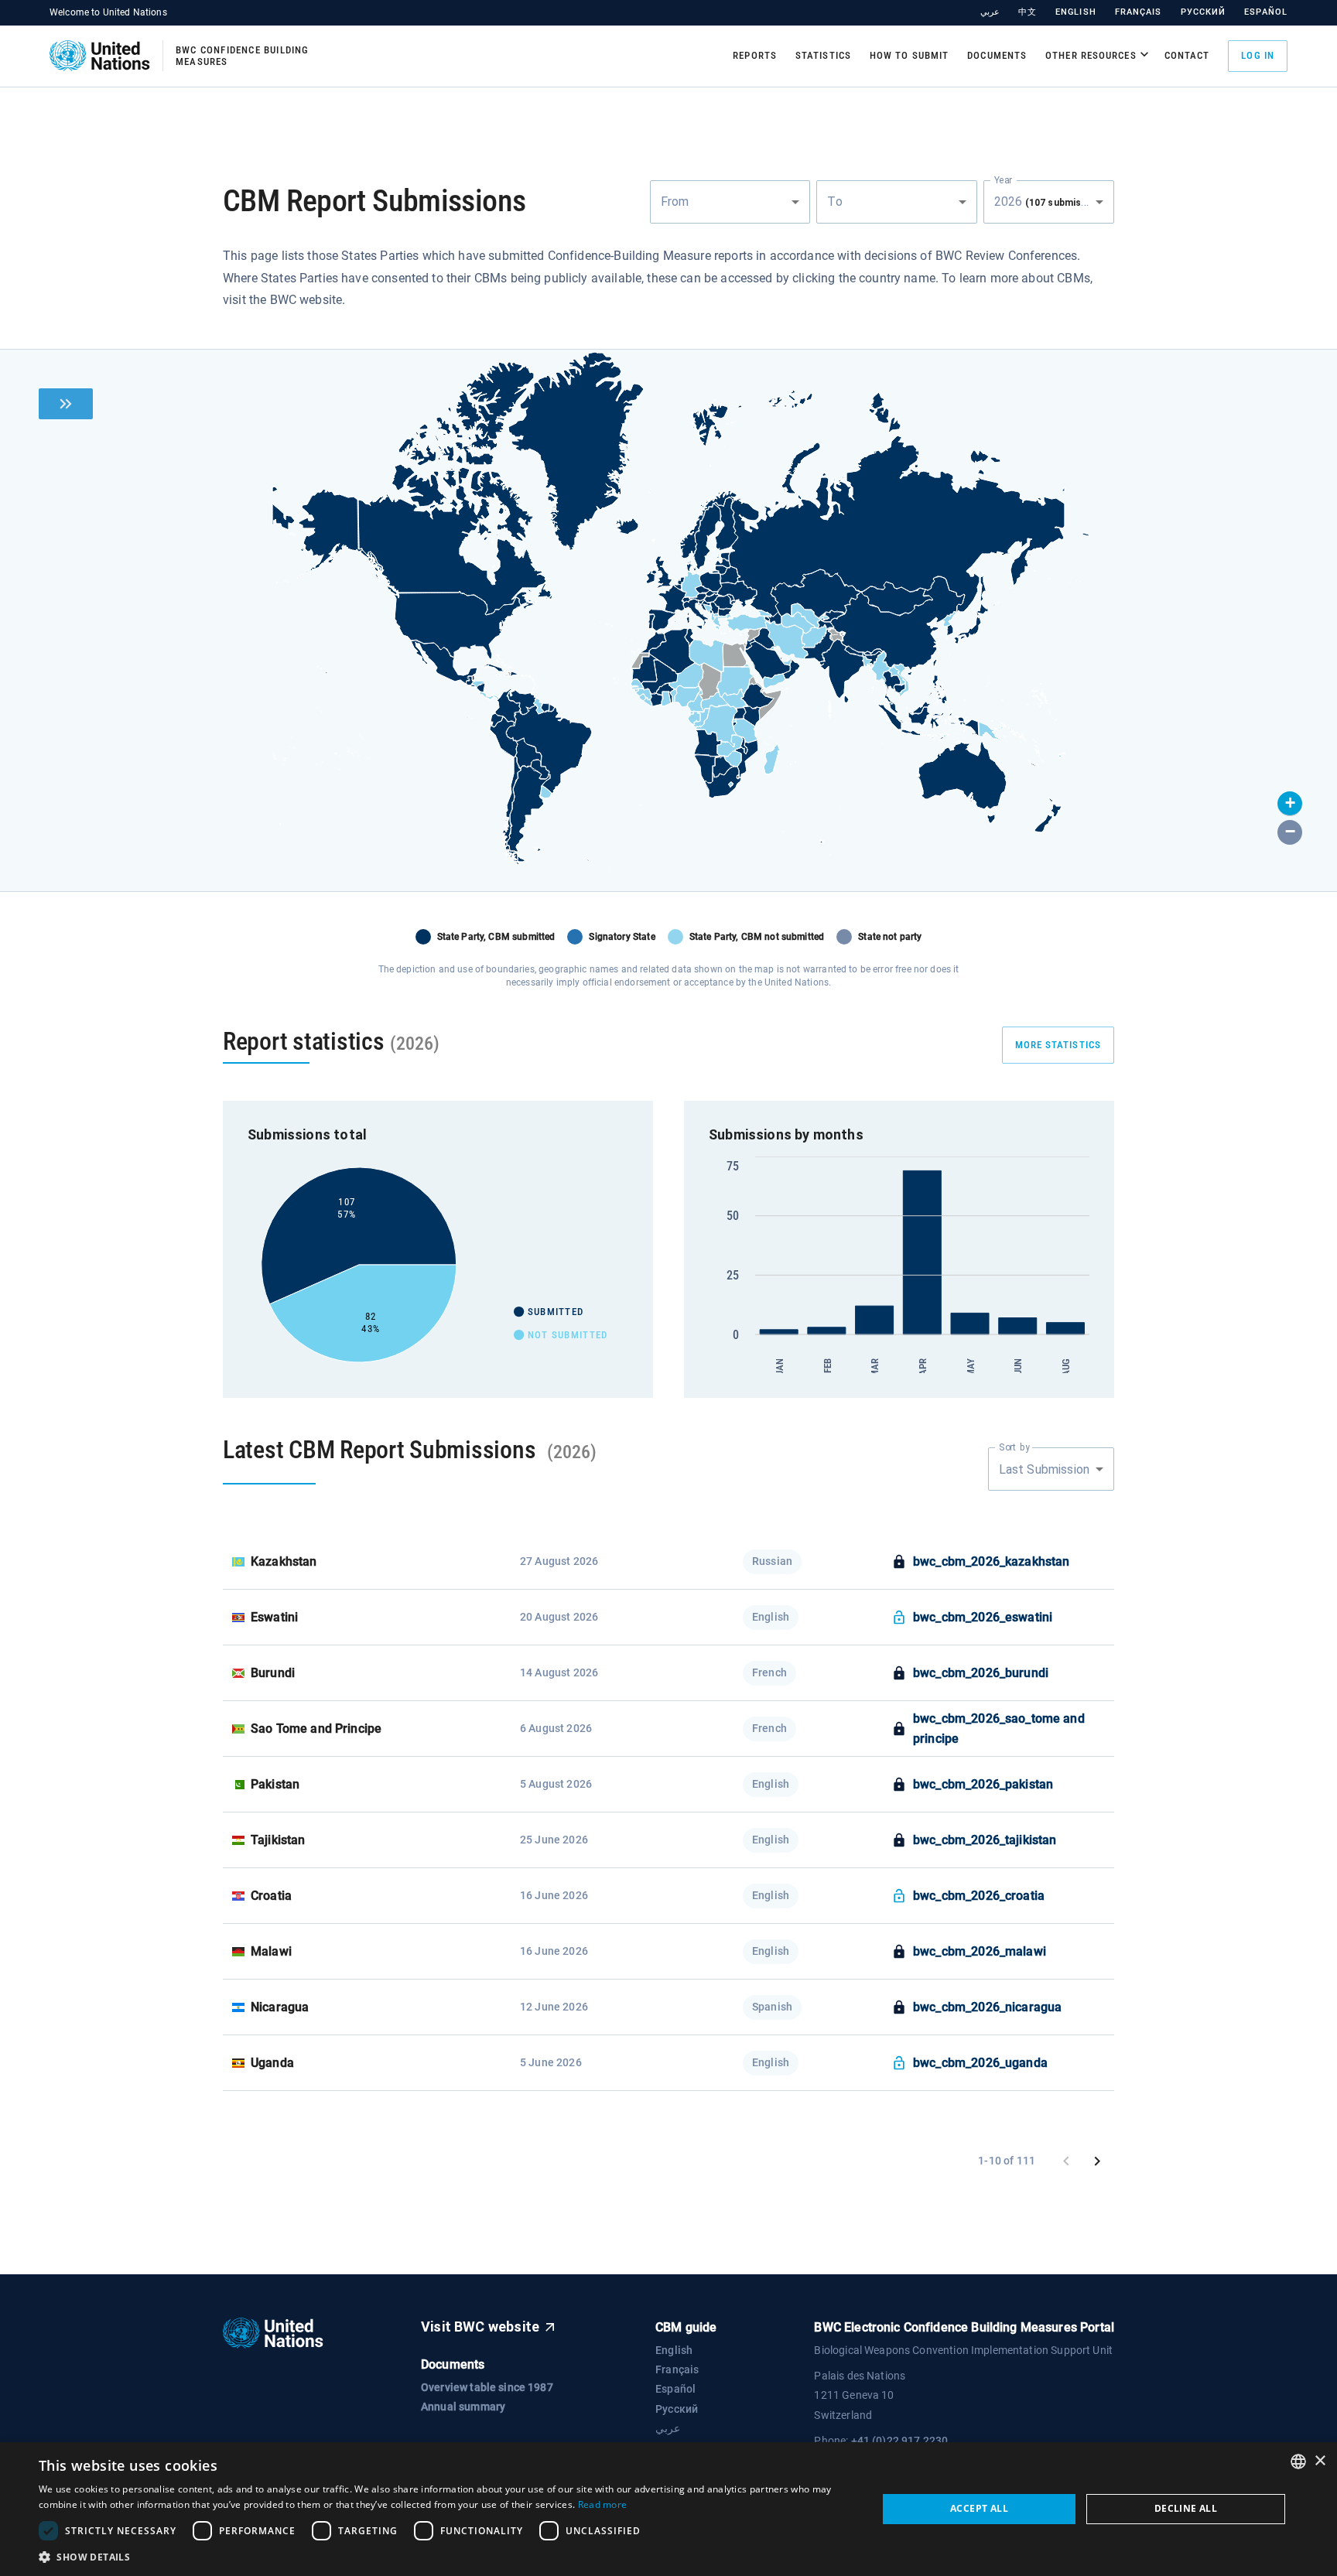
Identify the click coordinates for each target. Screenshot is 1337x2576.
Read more (603, 2504)
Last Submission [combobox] (1044, 1469)
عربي (990, 12)
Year (1003, 179)
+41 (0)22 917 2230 (900, 2441)
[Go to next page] (1097, 2161)
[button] (1290, 804)
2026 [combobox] (1052, 202)
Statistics (823, 55)
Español (1266, 12)
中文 (1028, 12)
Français (1139, 12)
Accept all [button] (979, 2508)
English (1076, 12)
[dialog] (668, 2509)
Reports (755, 55)
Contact (1187, 55)
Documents (997, 55)
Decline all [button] (1186, 2508)
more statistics (1058, 1045)
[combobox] (730, 202)
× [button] (1320, 2461)
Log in (1258, 55)
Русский (1204, 12)
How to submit (909, 55)
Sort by (1014, 1447)
